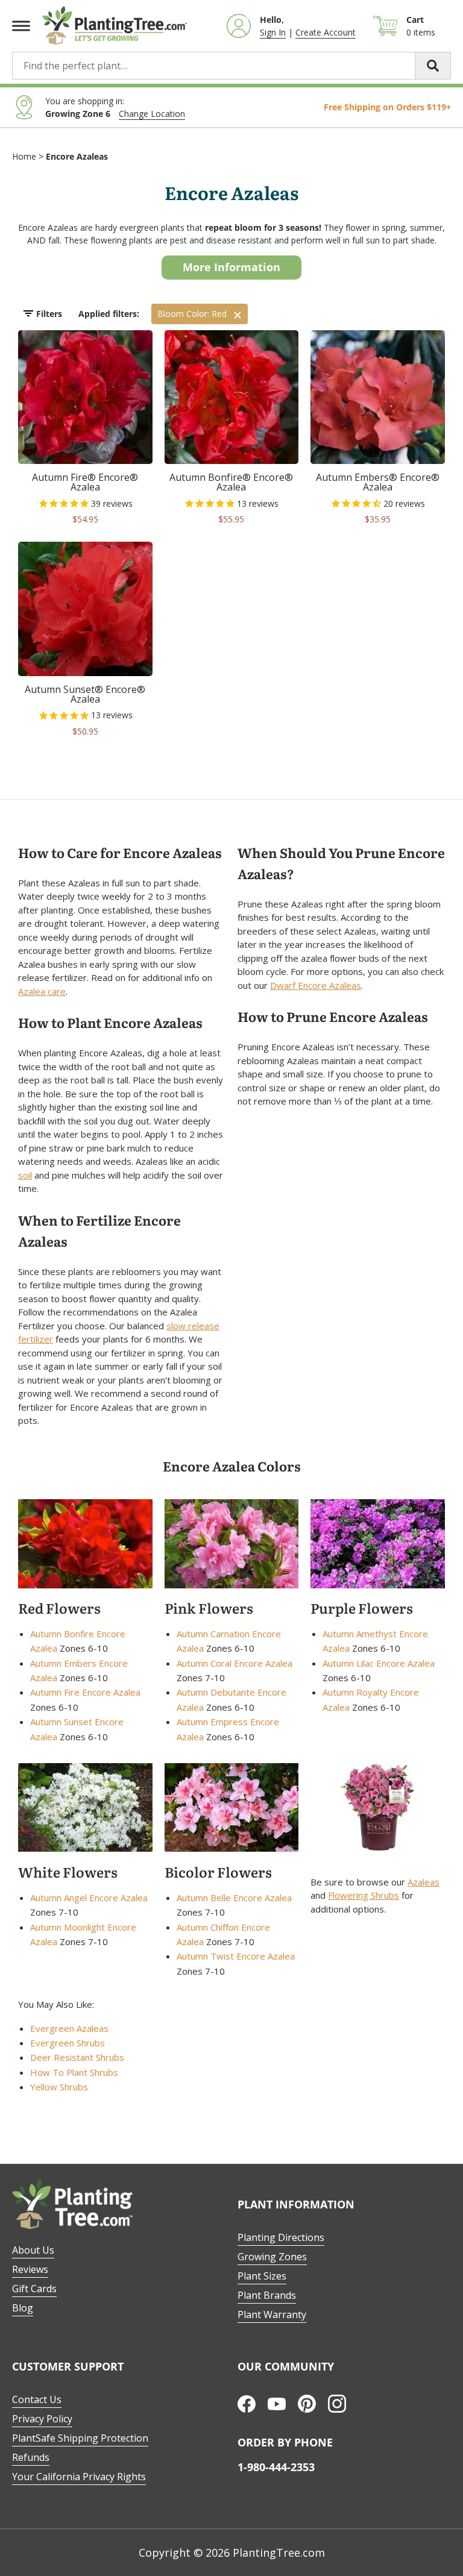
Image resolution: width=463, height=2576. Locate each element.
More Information (231, 267)
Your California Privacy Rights (79, 2477)
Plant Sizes (262, 2276)
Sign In (273, 32)
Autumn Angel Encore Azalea (89, 1898)
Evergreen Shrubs (68, 2043)
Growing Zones (272, 2257)
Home (24, 156)
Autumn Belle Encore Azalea (234, 1898)
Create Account (326, 32)
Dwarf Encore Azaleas (316, 985)
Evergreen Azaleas (69, 2028)
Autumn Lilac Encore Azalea (379, 1663)
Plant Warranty (272, 2314)
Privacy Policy (42, 2419)
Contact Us (37, 2399)
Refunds (31, 2457)
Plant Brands (267, 2295)
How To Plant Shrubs (74, 2072)
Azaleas (424, 1882)
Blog (23, 2308)
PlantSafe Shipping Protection (80, 2438)
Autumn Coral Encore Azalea (235, 1663)
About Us (33, 2250)
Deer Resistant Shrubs (77, 2057)
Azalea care (42, 991)
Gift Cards (34, 2289)
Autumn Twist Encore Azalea (236, 1956)
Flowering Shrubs (364, 1895)
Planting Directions (281, 2237)
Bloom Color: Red (192, 314)
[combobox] (231, 66)
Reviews (30, 2269)
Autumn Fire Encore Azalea (85, 1692)
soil (25, 1175)
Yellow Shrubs (59, 2087)
